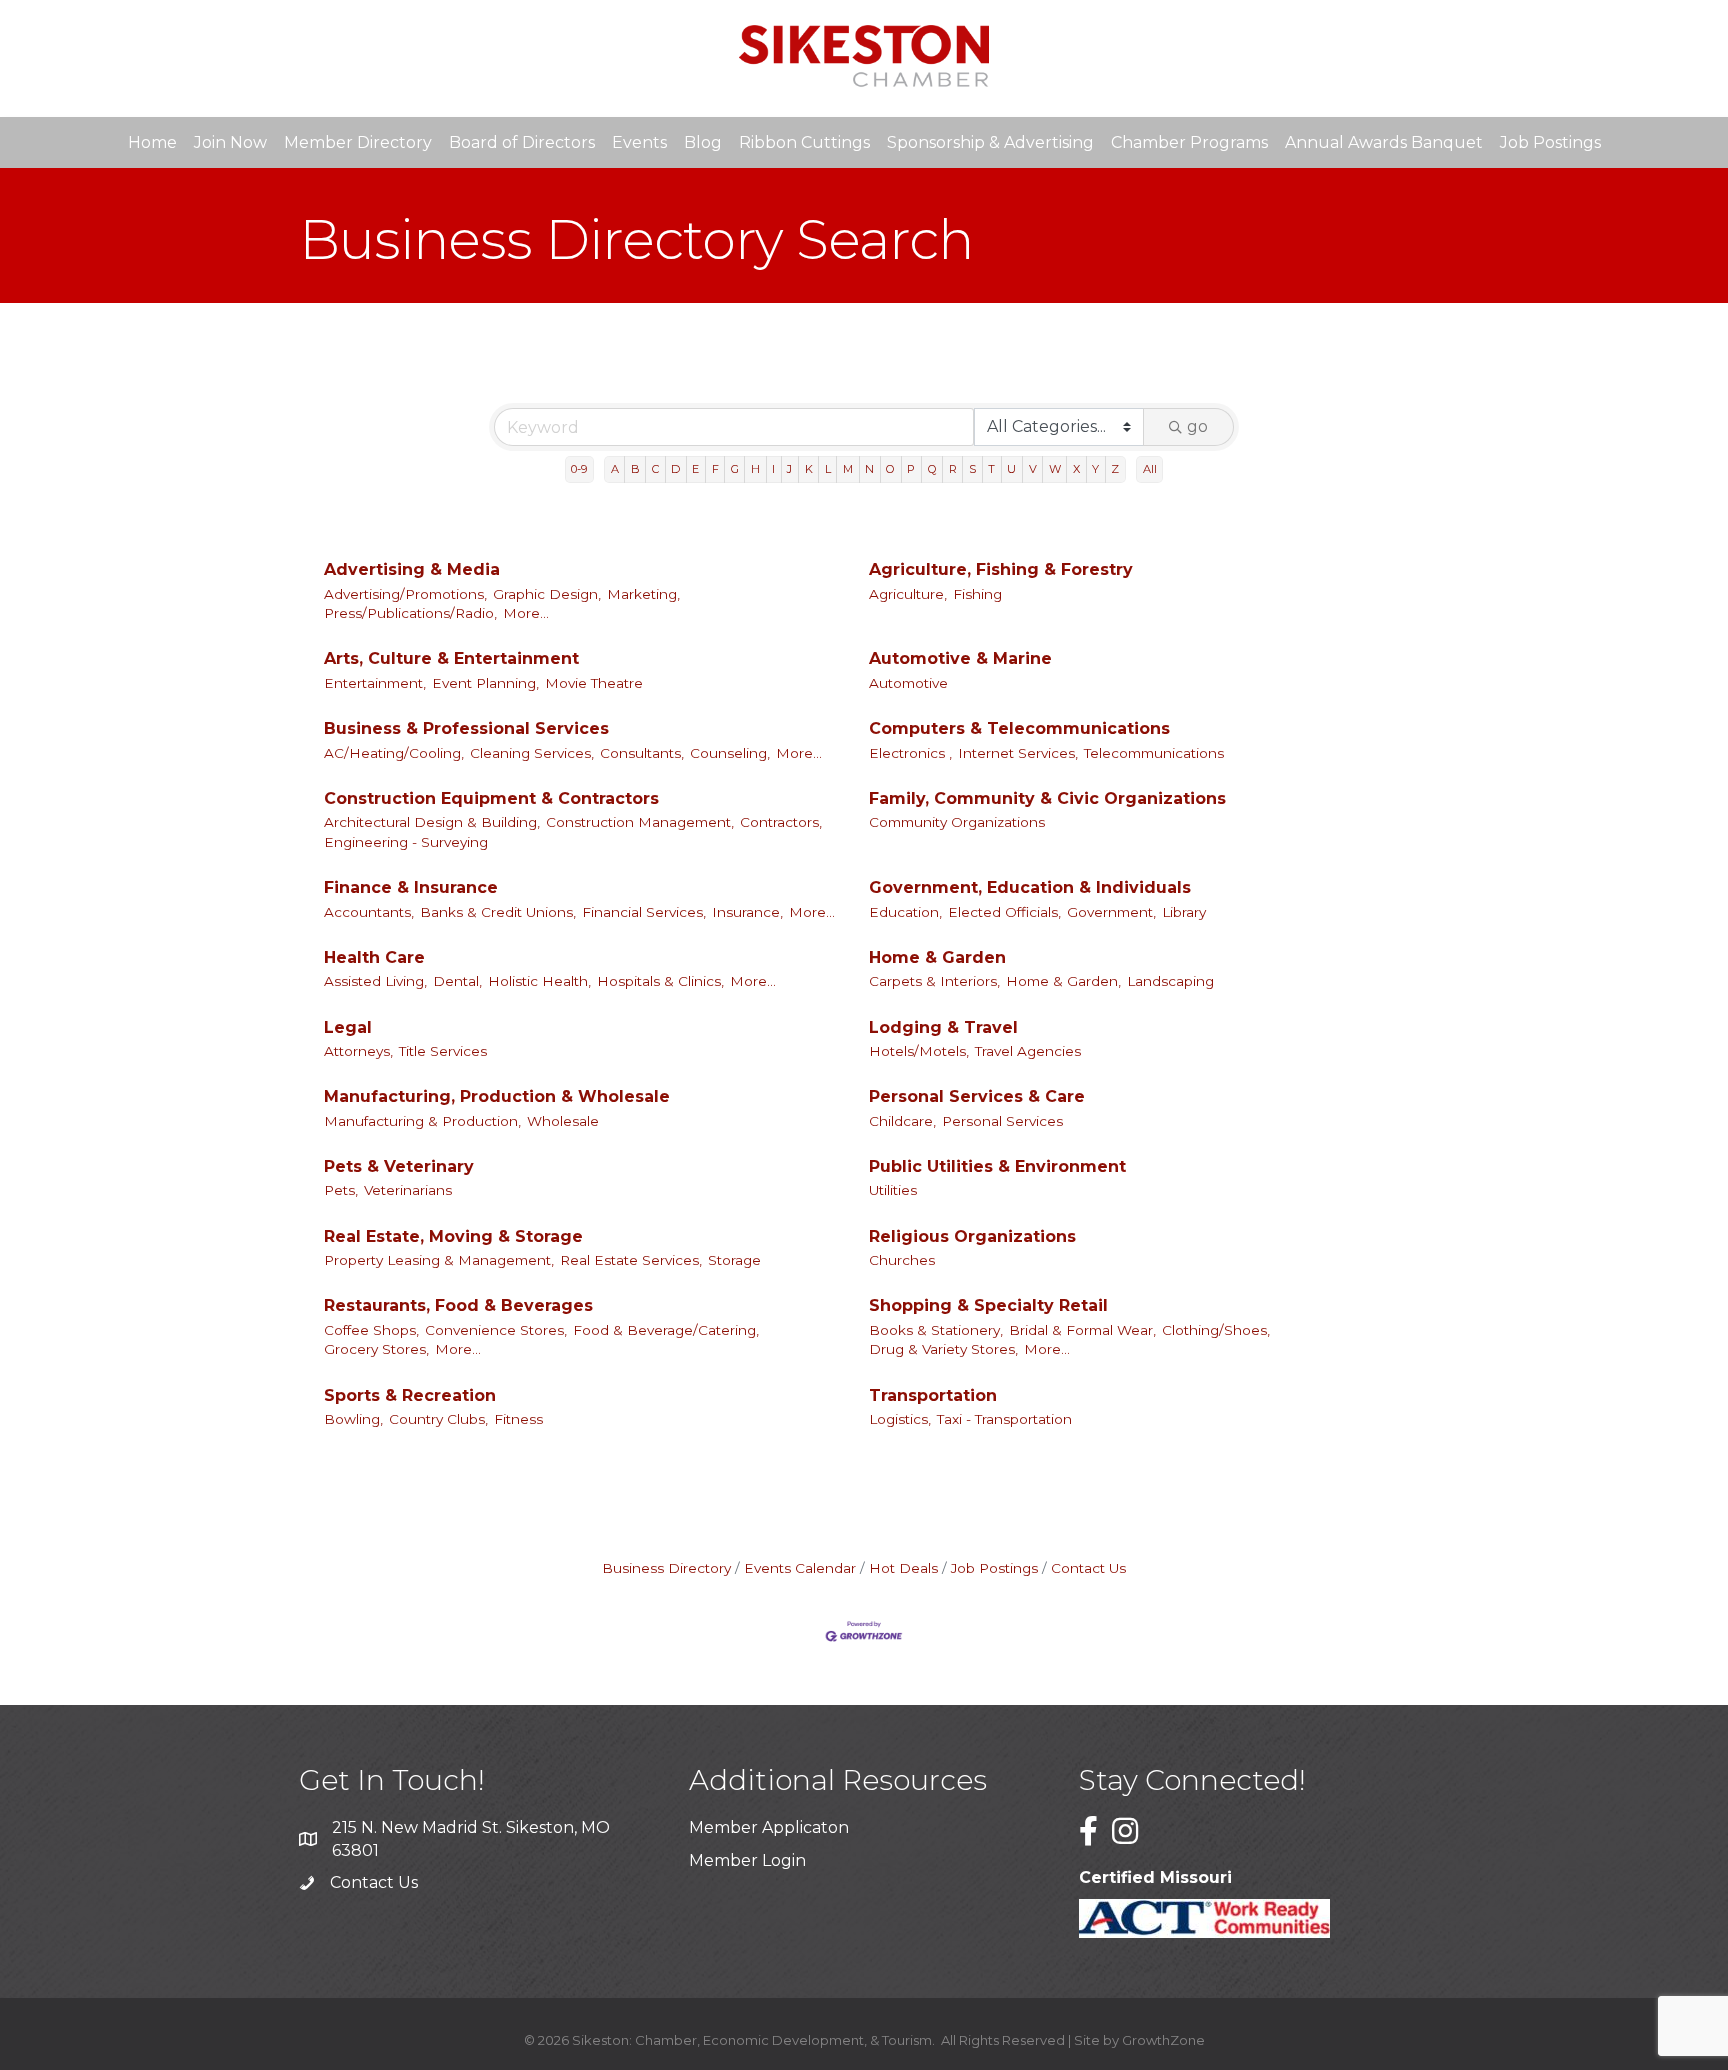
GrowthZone (1163, 2040)
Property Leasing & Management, (439, 1260)
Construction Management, (640, 822)
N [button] (869, 469)
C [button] (655, 469)
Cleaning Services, (532, 753)
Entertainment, (375, 683)
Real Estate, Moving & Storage (453, 1236)
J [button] (789, 469)
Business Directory (666, 1568)
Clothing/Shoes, (1216, 1330)
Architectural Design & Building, (432, 822)
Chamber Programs (1189, 142)
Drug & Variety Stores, (943, 1349)
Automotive (908, 683)
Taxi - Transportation (1004, 1419)
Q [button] (932, 469)
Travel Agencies (1028, 1051)
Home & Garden (937, 957)
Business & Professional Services (466, 728)
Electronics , (910, 753)
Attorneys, (358, 1051)
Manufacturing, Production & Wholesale (497, 1096)
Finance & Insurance (411, 887)
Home (152, 142)
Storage (734, 1260)
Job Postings (1550, 142)
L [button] (828, 469)
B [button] (635, 469)
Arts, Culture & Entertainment (451, 658)
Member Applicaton (769, 1827)
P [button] (911, 469)
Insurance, (747, 912)
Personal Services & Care (977, 1096)
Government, (1111, 912)
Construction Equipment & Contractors (491, 798)
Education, (905, 912)
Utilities (893, 1190)
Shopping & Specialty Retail (988, 1305)
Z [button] (1115, 469)
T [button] (991, 469)
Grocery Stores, (376, 1349)
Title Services (443, 1051)
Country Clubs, (438, 1419)
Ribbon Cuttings (804, 142)
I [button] (773, 469)
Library (1184, 912)
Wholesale (563, 1121)
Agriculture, (908, 594)
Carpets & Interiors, (934, 981)
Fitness (518, 1419)
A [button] (615, 469)
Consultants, (642, 753)
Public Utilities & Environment (997, 1166)
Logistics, (900, 1419)
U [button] (1011, 469)
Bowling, (353, 1419)
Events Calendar (800, 1568)
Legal (348, 1027)
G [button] (735, 469)
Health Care (374, 957)
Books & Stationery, (936, 1330)
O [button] (890, 469)
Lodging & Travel (943, 1027)
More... (526, 613)
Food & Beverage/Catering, (666, 1330)
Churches (902, 1260)
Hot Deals (903, 1568)
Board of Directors (522, 142)
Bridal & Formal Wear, (1082, 1330)
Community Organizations (957, 822)
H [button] (755, 469)
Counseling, (730, 753)
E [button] (695, 469)
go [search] (1197, 426)
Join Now (230, 142)
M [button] (848, 469)
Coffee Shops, (371, 1330)
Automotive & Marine (960, 658)
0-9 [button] (579, 469)
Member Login (747, 1860)
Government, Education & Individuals (1030, 887)
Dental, (457, 981)
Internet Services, (1018, 753)
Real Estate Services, (631, 1260)
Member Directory (358, 142)
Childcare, (902, 1121)
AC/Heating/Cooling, (394, 753)
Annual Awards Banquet (1384, 142)
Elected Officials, (1004, 912)
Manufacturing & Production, (422, 1121)
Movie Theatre (594, 683)
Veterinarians (408, 1190)
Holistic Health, (539, 981)
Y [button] (1095, 469)
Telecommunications (1154, 753)
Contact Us (1088, 1568)
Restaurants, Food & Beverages (458, 1305)
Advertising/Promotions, (405, 594)
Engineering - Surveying (406, 842)
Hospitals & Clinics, (660, 981)
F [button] (715, 469)
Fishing (977, 594)
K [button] (809, 469)
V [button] (1033, 469)
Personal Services (1002, 1121)
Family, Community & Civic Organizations (1047, 798)
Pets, (341, 1190)
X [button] (1076, 469)
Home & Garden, (1063, 981)
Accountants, (369, 912)
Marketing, (643, 594)
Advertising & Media (412, 569)
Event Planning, (485, 683)
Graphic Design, (547, 594)
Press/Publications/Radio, (410, 613)
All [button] (1150, 469)
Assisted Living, (375, 981)
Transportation (933, 1395)
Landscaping (1170, 981)
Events (639, 142)
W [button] (1055, 469)
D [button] (675, 469)
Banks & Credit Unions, (498, 912)
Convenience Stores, (496, 1330)
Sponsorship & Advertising (990, 142)
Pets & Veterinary (399, 1166)
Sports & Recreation (410, 1395)
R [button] (953, 469)
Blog (703, 142)
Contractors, (781, 822)
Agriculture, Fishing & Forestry (1001, 569)
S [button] (972, 469)
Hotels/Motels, (919, 1051)
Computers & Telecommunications (1019, 728)
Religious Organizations (972, 1236)
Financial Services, (644, 912)
